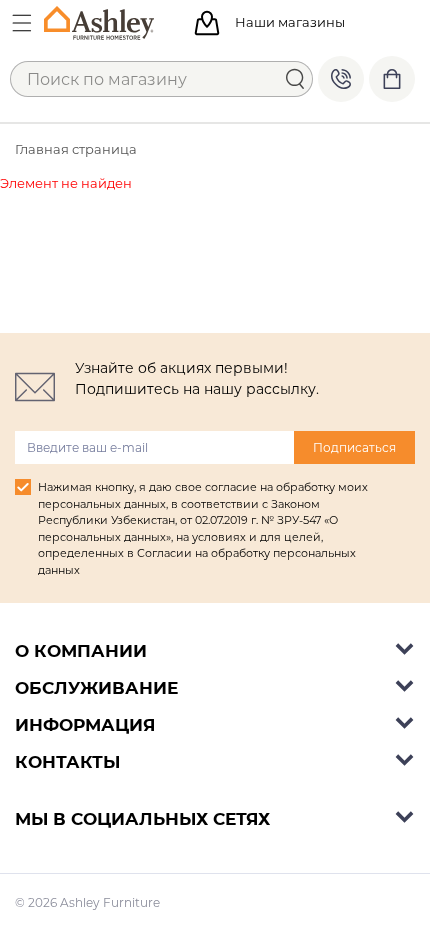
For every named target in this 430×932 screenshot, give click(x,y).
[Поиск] (295, 79)
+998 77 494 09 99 (341, 79)
